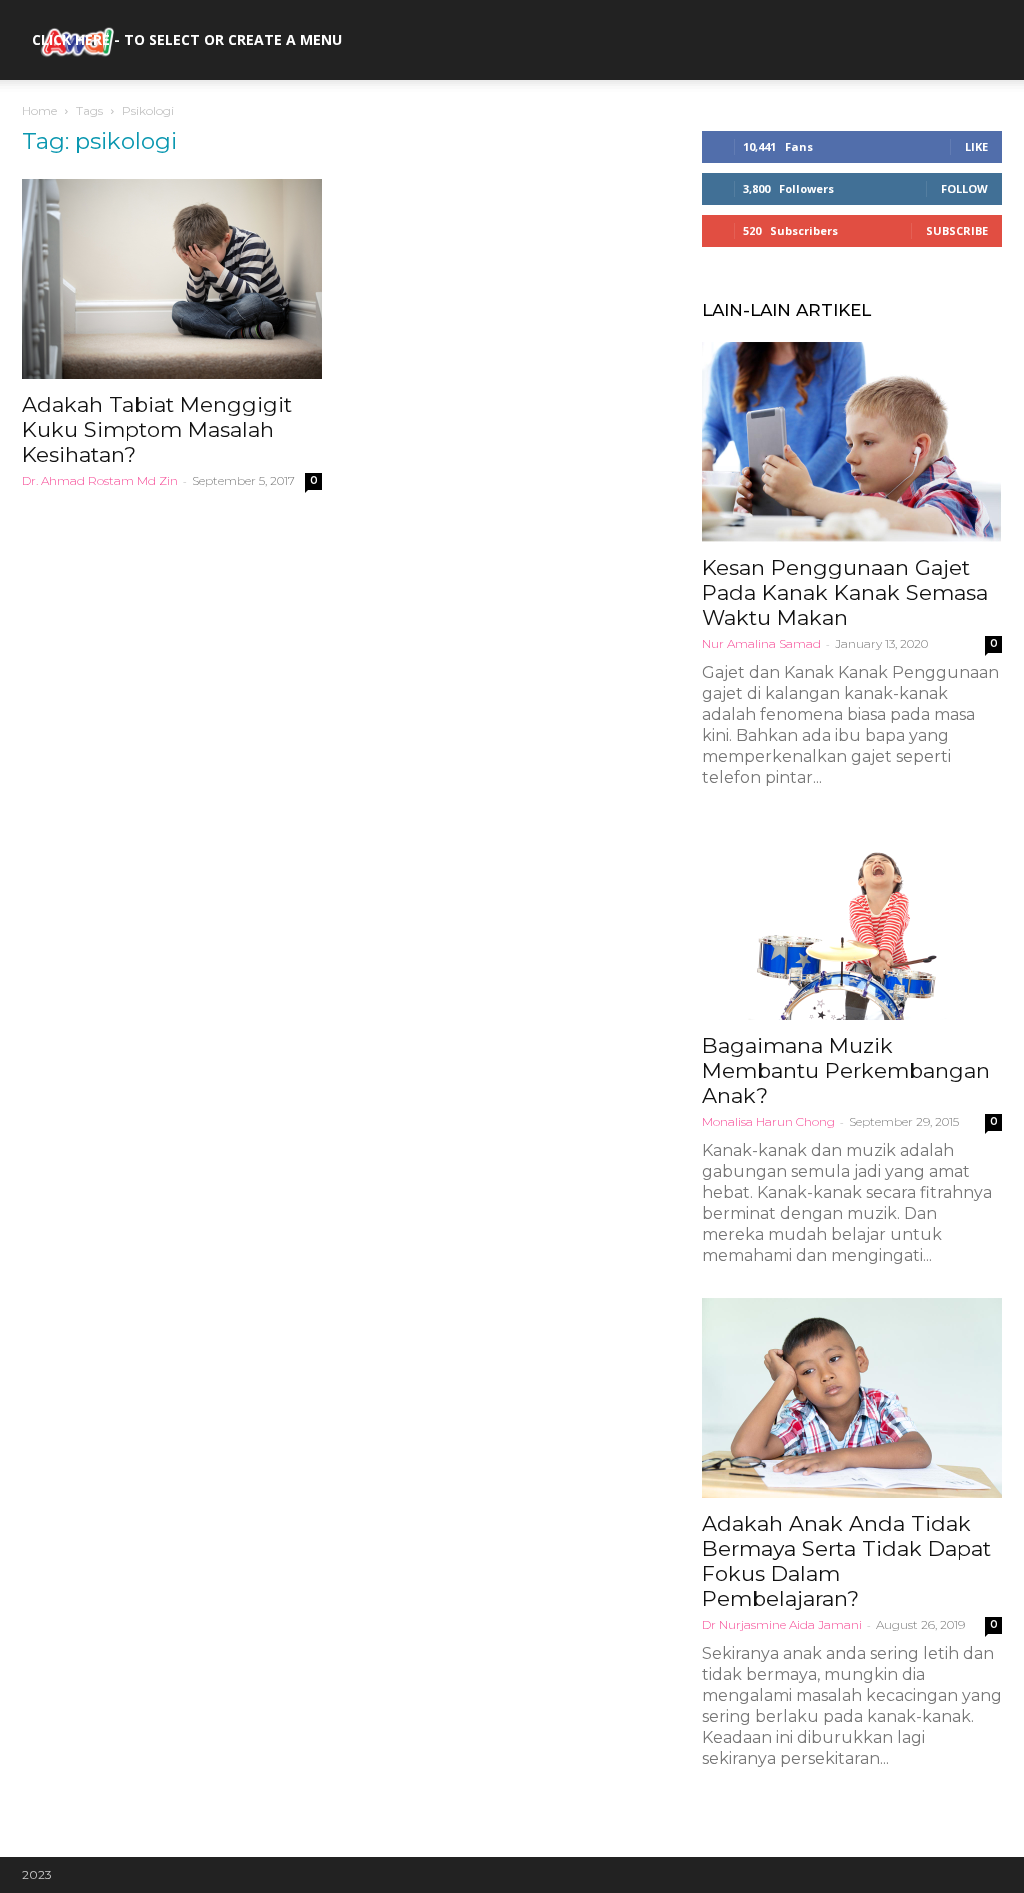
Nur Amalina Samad (761, 643)
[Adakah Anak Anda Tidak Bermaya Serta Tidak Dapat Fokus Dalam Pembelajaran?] (852, 1398)
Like (976, 146)
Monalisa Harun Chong (768, 1121)
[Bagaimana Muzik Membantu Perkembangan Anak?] (852, 920)
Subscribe (957, 230)
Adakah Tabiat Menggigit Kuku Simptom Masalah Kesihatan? (157, 429)
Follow (964, 188)
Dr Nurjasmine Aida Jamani (782, 1624)
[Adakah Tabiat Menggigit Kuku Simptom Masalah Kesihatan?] (172, 279)
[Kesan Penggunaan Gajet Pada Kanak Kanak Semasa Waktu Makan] (852, 442)
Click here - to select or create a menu (187, 39)
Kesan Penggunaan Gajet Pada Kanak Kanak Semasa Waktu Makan (845, 592)
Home (39, 110)
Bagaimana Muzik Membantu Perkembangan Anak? (846, 1070)
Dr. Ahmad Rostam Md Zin (100, 480)
